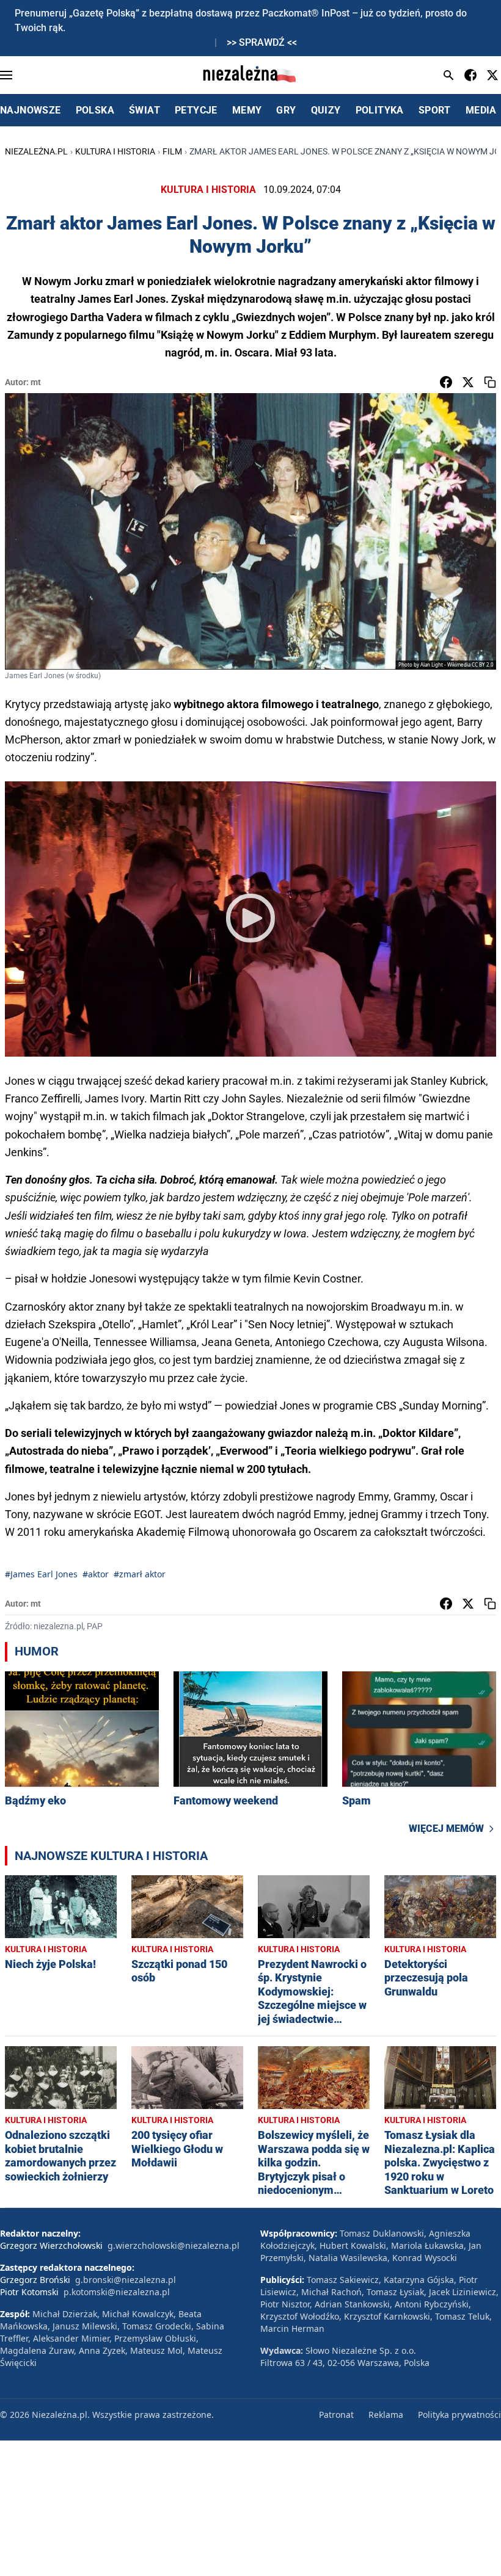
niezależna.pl (36, 151)
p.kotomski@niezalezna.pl (117, 2292)
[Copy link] (490, 382)
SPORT (435, 110)
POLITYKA (380, 110)
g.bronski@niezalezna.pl (126, 2280)
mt (36, 382)
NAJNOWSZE (31, 110)
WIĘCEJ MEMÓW (446, 1829)
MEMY (247, 110)
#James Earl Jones (41, 1574)
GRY (286, 110)
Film (172, 151)
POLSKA (95, 110)
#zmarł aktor (140, 1574)
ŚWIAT (144, 110)
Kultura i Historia (115, 151)
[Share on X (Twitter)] (468, 382)
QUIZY (326, 110)
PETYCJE (196, 110)
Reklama (386, 2415)
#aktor (96, 1574)
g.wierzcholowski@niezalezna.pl (174, 2245)
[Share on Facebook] (446, 382)
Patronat (336, 2415)
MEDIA (481, 110)
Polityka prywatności (459, 2415)
